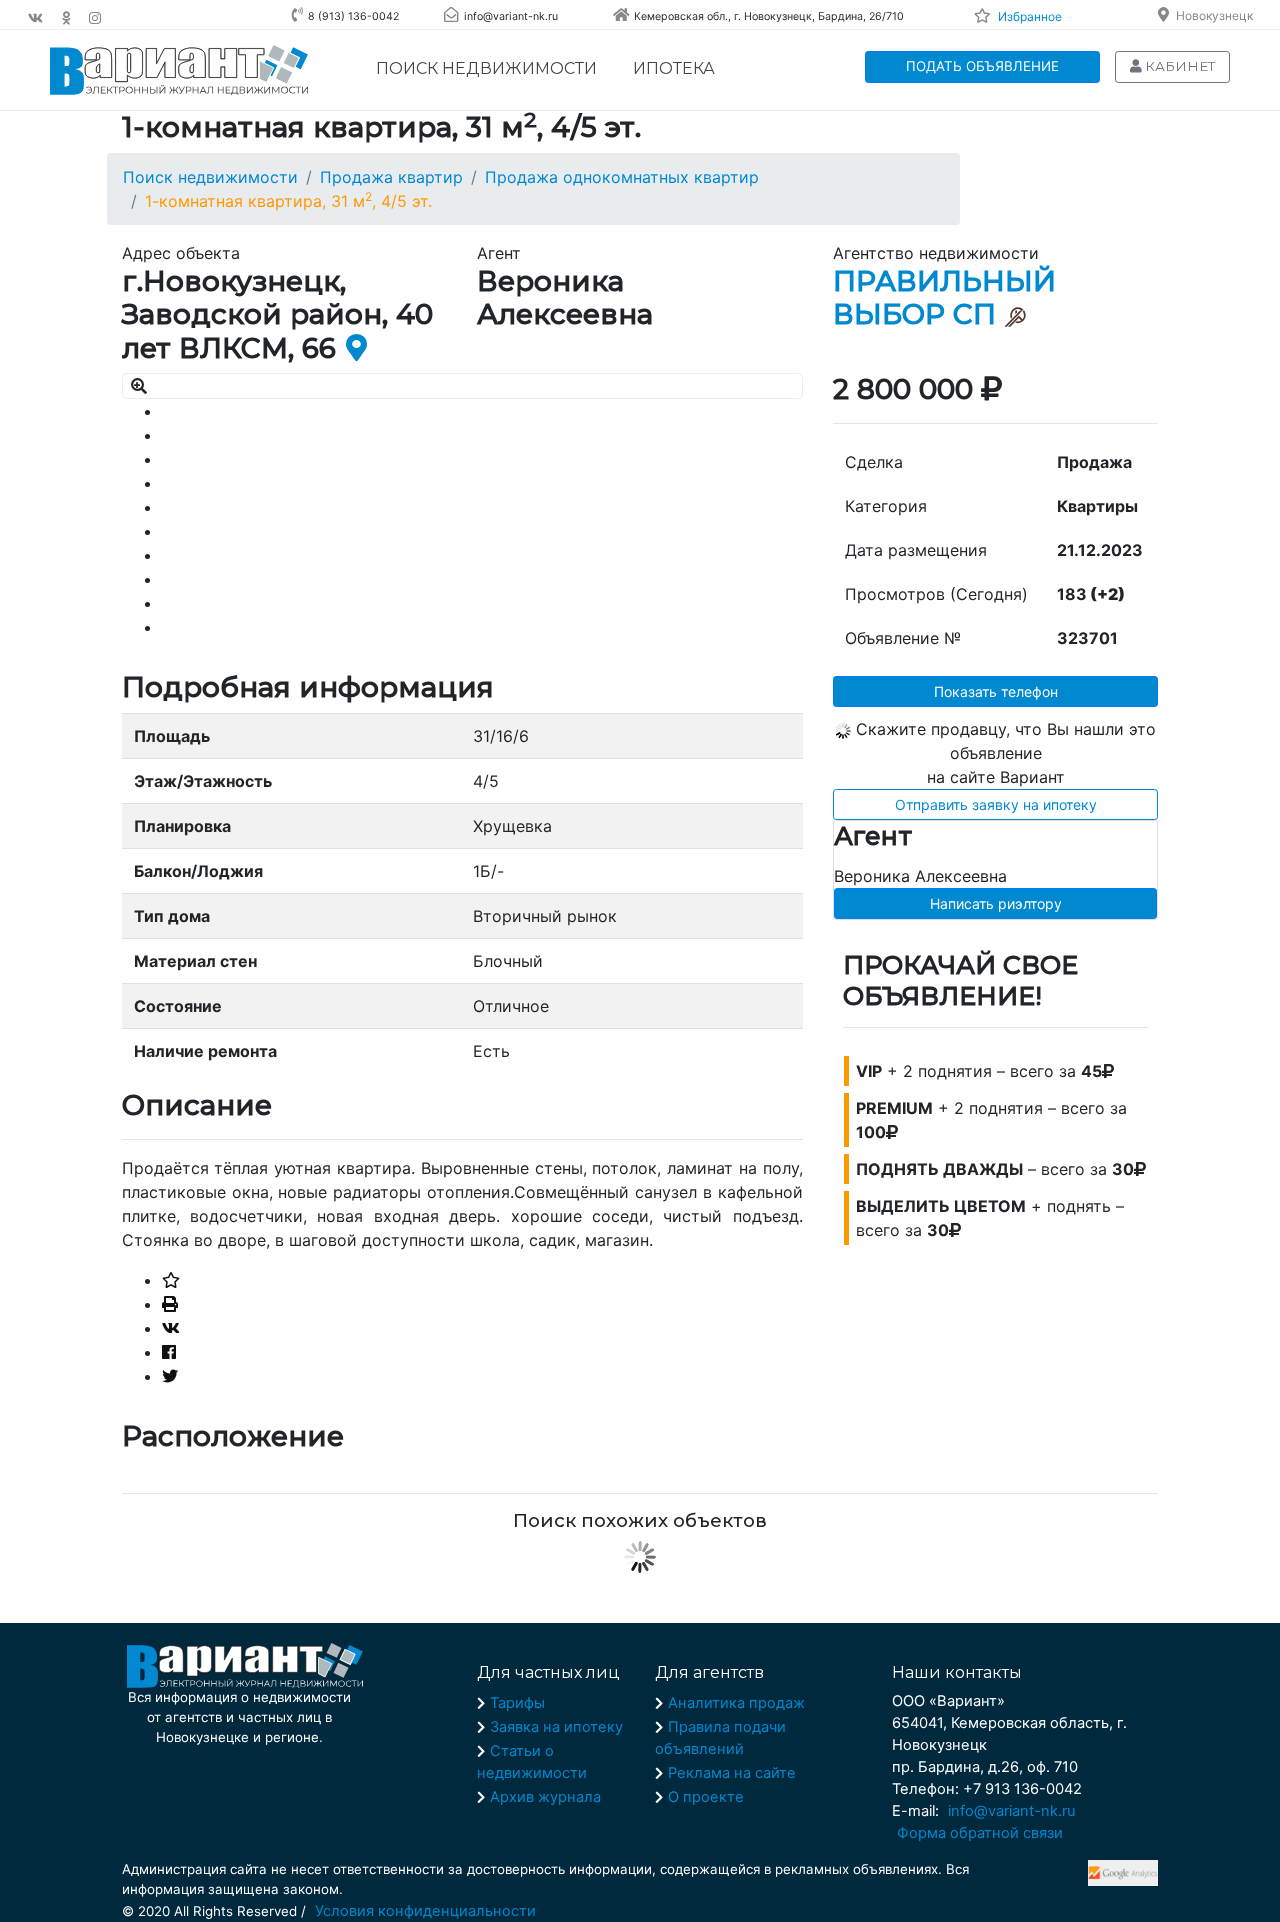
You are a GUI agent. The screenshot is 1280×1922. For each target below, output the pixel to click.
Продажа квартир (391, 177)
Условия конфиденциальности (425, 1911)
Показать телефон (996, 691)
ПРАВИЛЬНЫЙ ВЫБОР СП (944, 298)
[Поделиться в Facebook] (169, 1352)
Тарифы (517, 1703)
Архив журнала (545, 1797)
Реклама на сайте (732, 1773)
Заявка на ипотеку (556, 1727)
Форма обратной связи (980, 1833)
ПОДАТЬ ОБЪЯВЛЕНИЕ (982, 66)
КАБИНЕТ (1178, 66)
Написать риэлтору (996, 903)
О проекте (706, 1797)
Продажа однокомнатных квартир (622, 177)
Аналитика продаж (736, 1703)
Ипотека (674, 68)
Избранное (1030, 16)
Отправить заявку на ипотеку (996, 804)
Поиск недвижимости (486, 68)
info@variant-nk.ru (1012, 1811)
